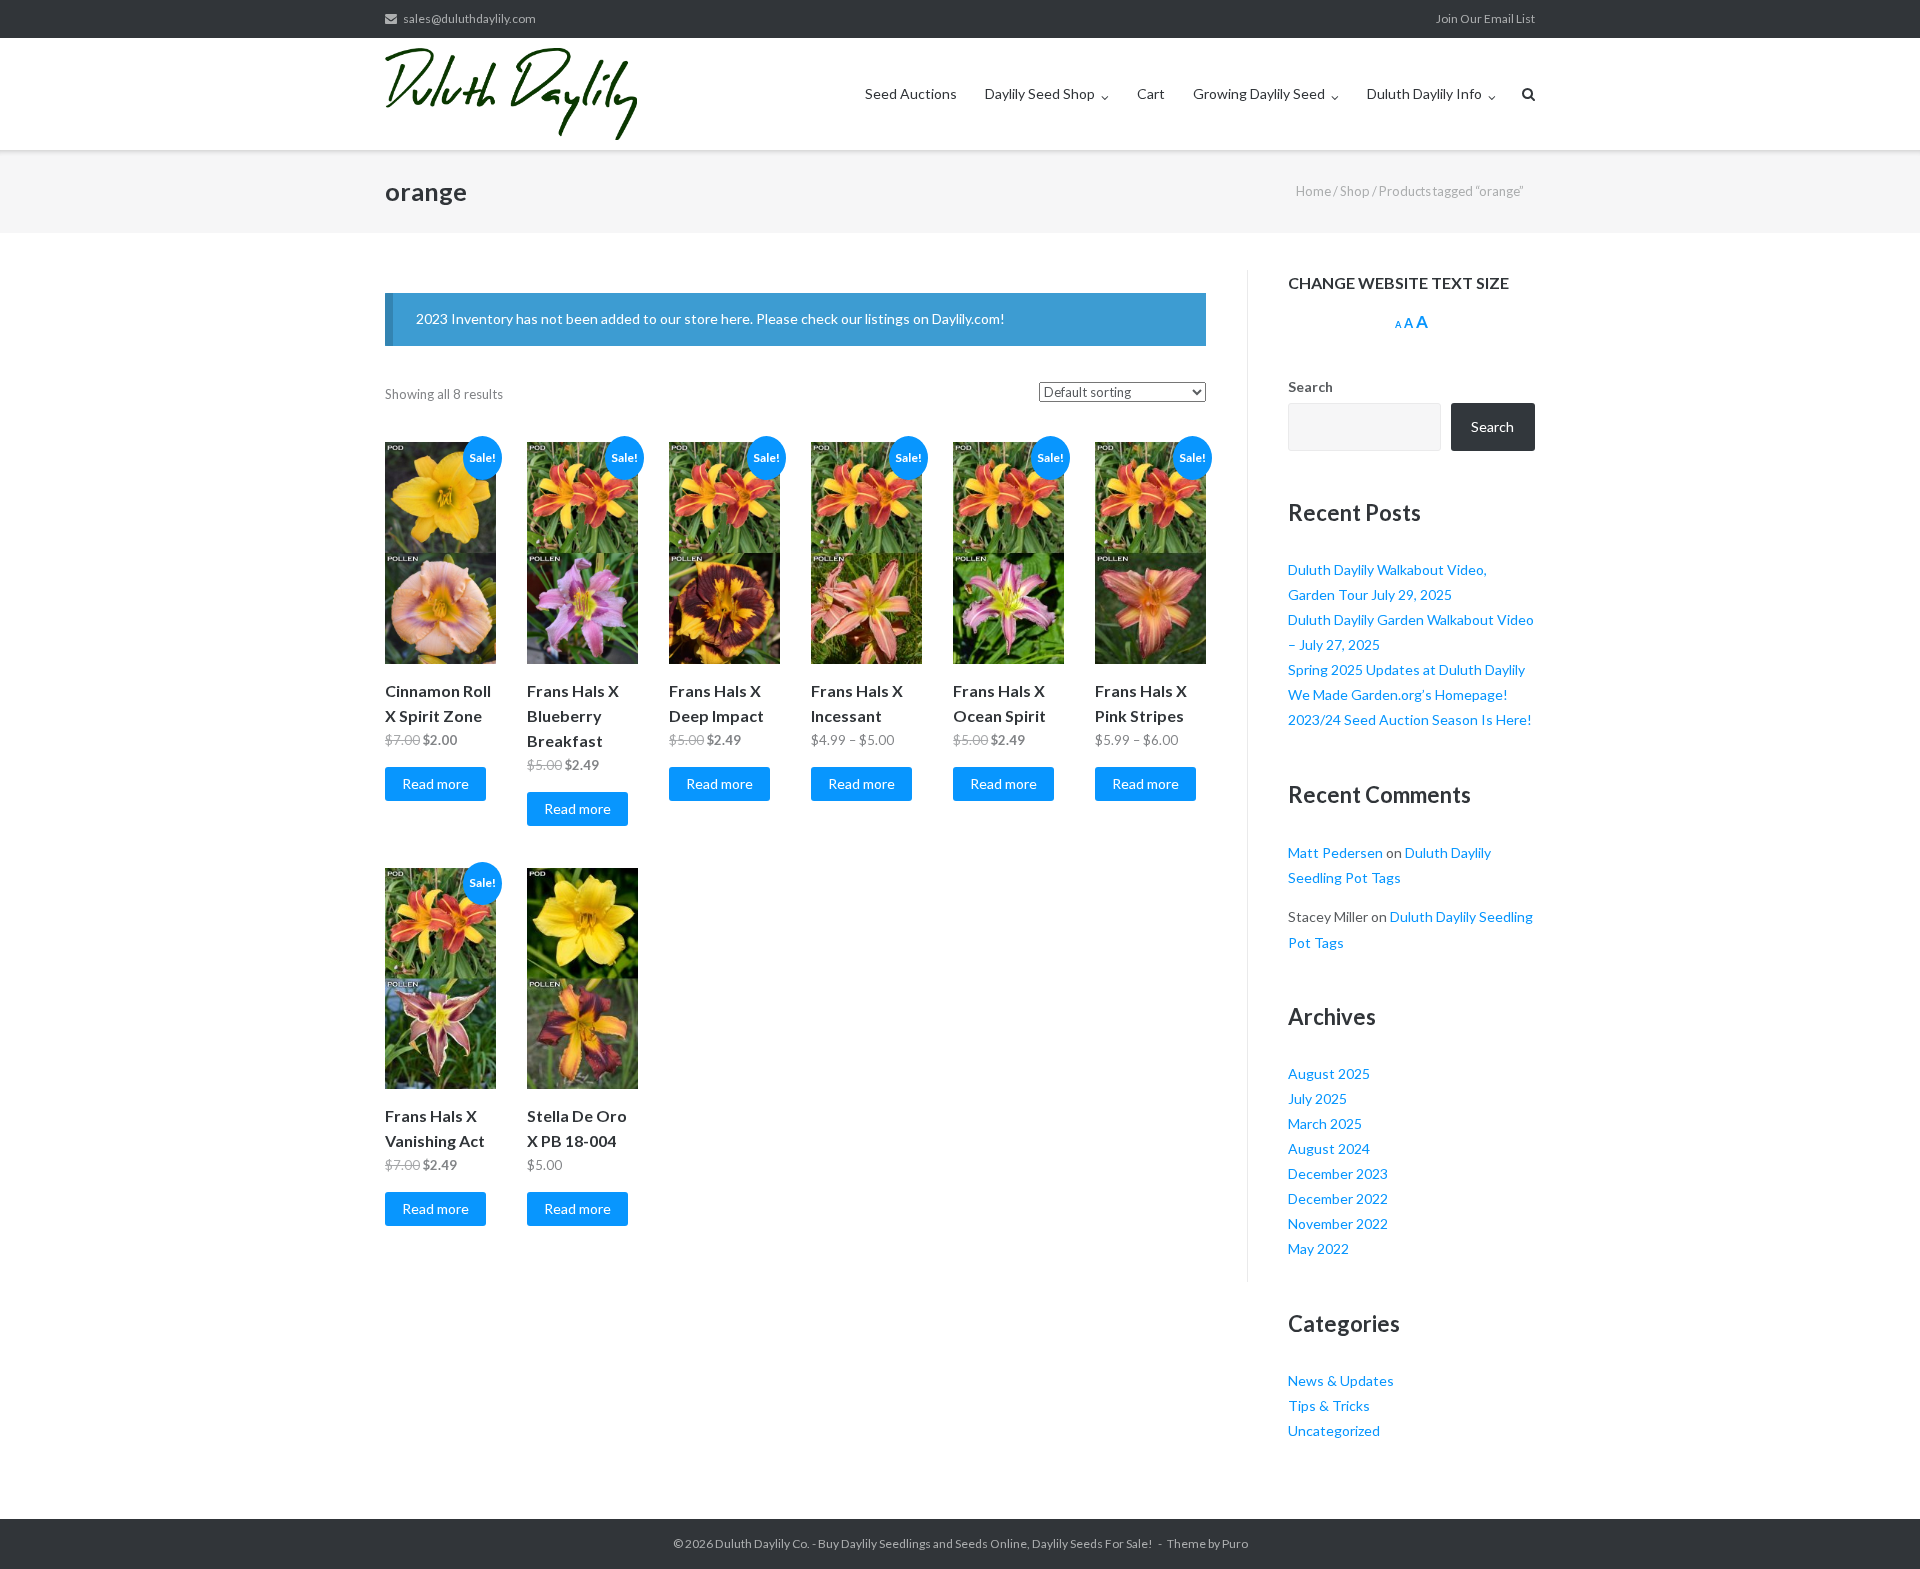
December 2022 (1338, 1198)
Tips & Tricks (1329, 1405)
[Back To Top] (1870, 1521)
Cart (1151, 93)
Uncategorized (1334, 1430)
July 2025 (1317, 1098)
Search (1310, 386)
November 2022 (1338, 1223)
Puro (1235, 1543)
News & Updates (1341, 1380)
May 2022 (1318, 1248)
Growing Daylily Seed (1259, 93)
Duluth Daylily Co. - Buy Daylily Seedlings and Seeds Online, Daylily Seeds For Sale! (934, 1543)
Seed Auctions (911, 93)
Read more (435, 783)
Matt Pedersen (1335, 852)
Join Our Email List (1485, 18)
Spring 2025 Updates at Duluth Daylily (1406, 669)
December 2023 (1338, 1173)
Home (1313, 191)
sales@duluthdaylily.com (469, 18)
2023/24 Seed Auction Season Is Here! (1410, 719)
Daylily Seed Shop (1040, 93)
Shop (1355, 191)
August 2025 (1329, 1073)
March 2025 (1325, 1123)
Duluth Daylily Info (1424, 93)
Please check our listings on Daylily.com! (880, 318)
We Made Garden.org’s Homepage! (1398, 694)
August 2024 (1329, 1148)
